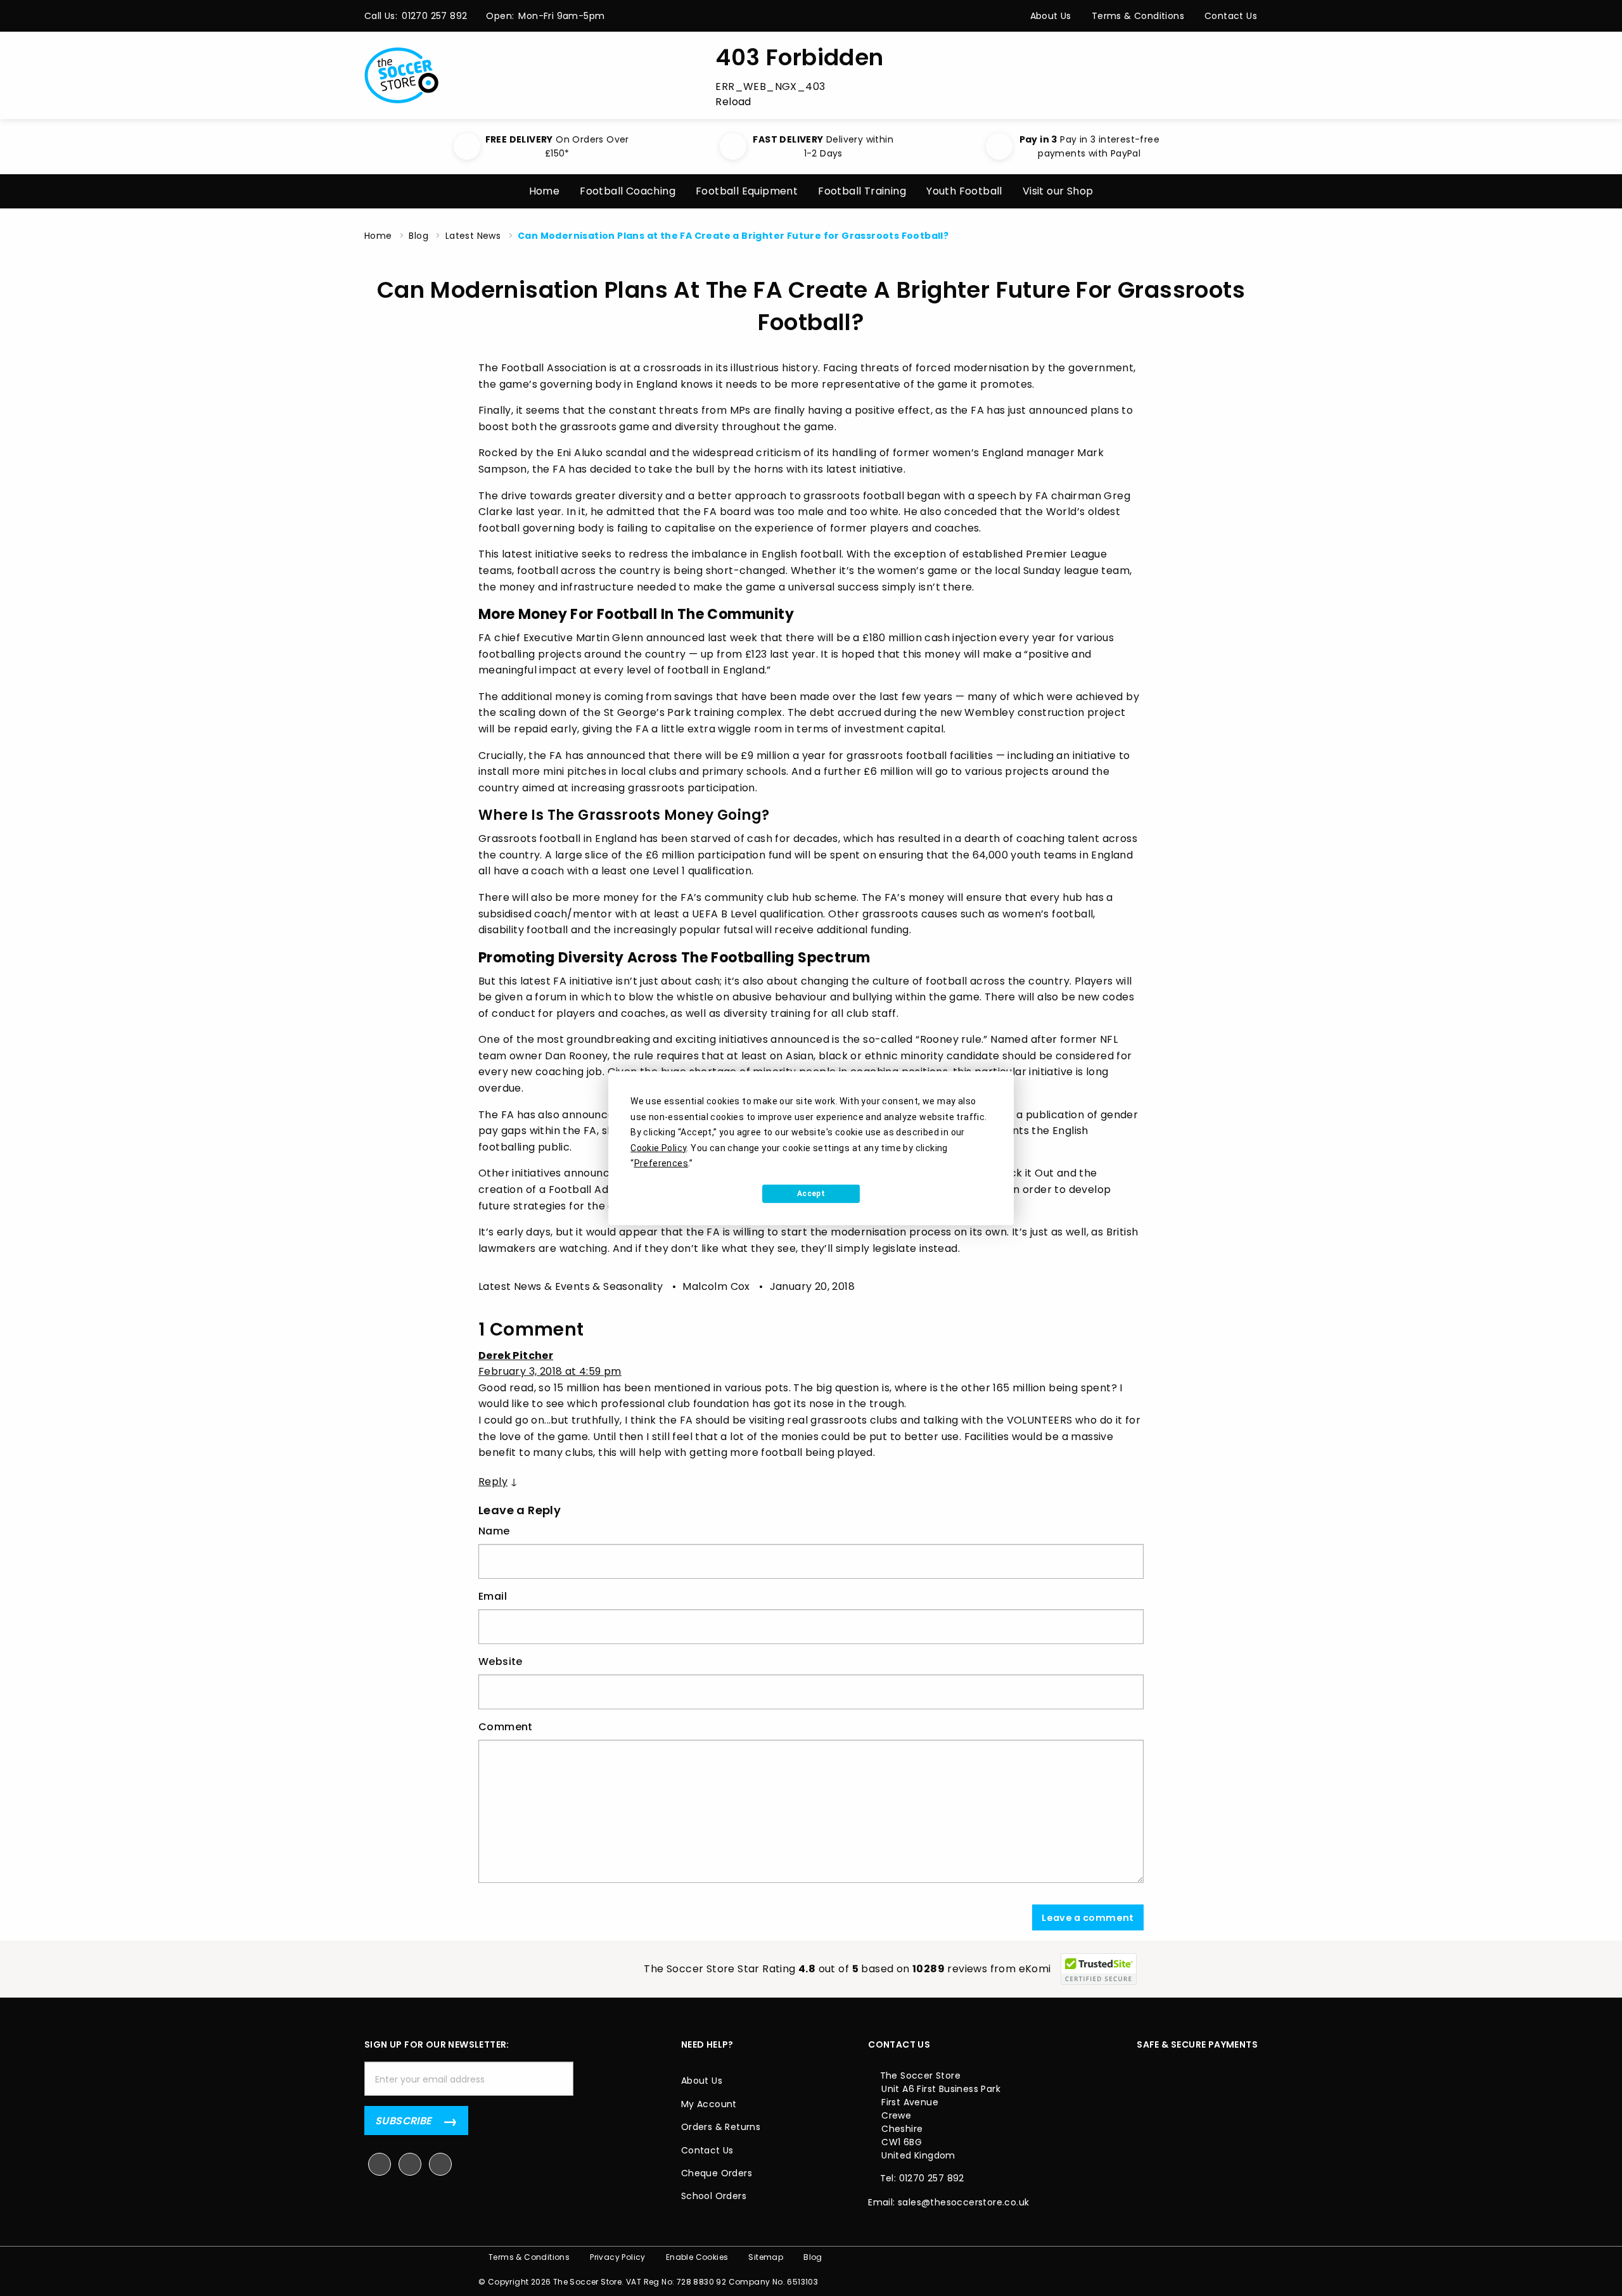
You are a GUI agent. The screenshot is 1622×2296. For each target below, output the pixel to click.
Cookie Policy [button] (658, 1147)
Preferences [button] (661, 1163)
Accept (811, 1194)
